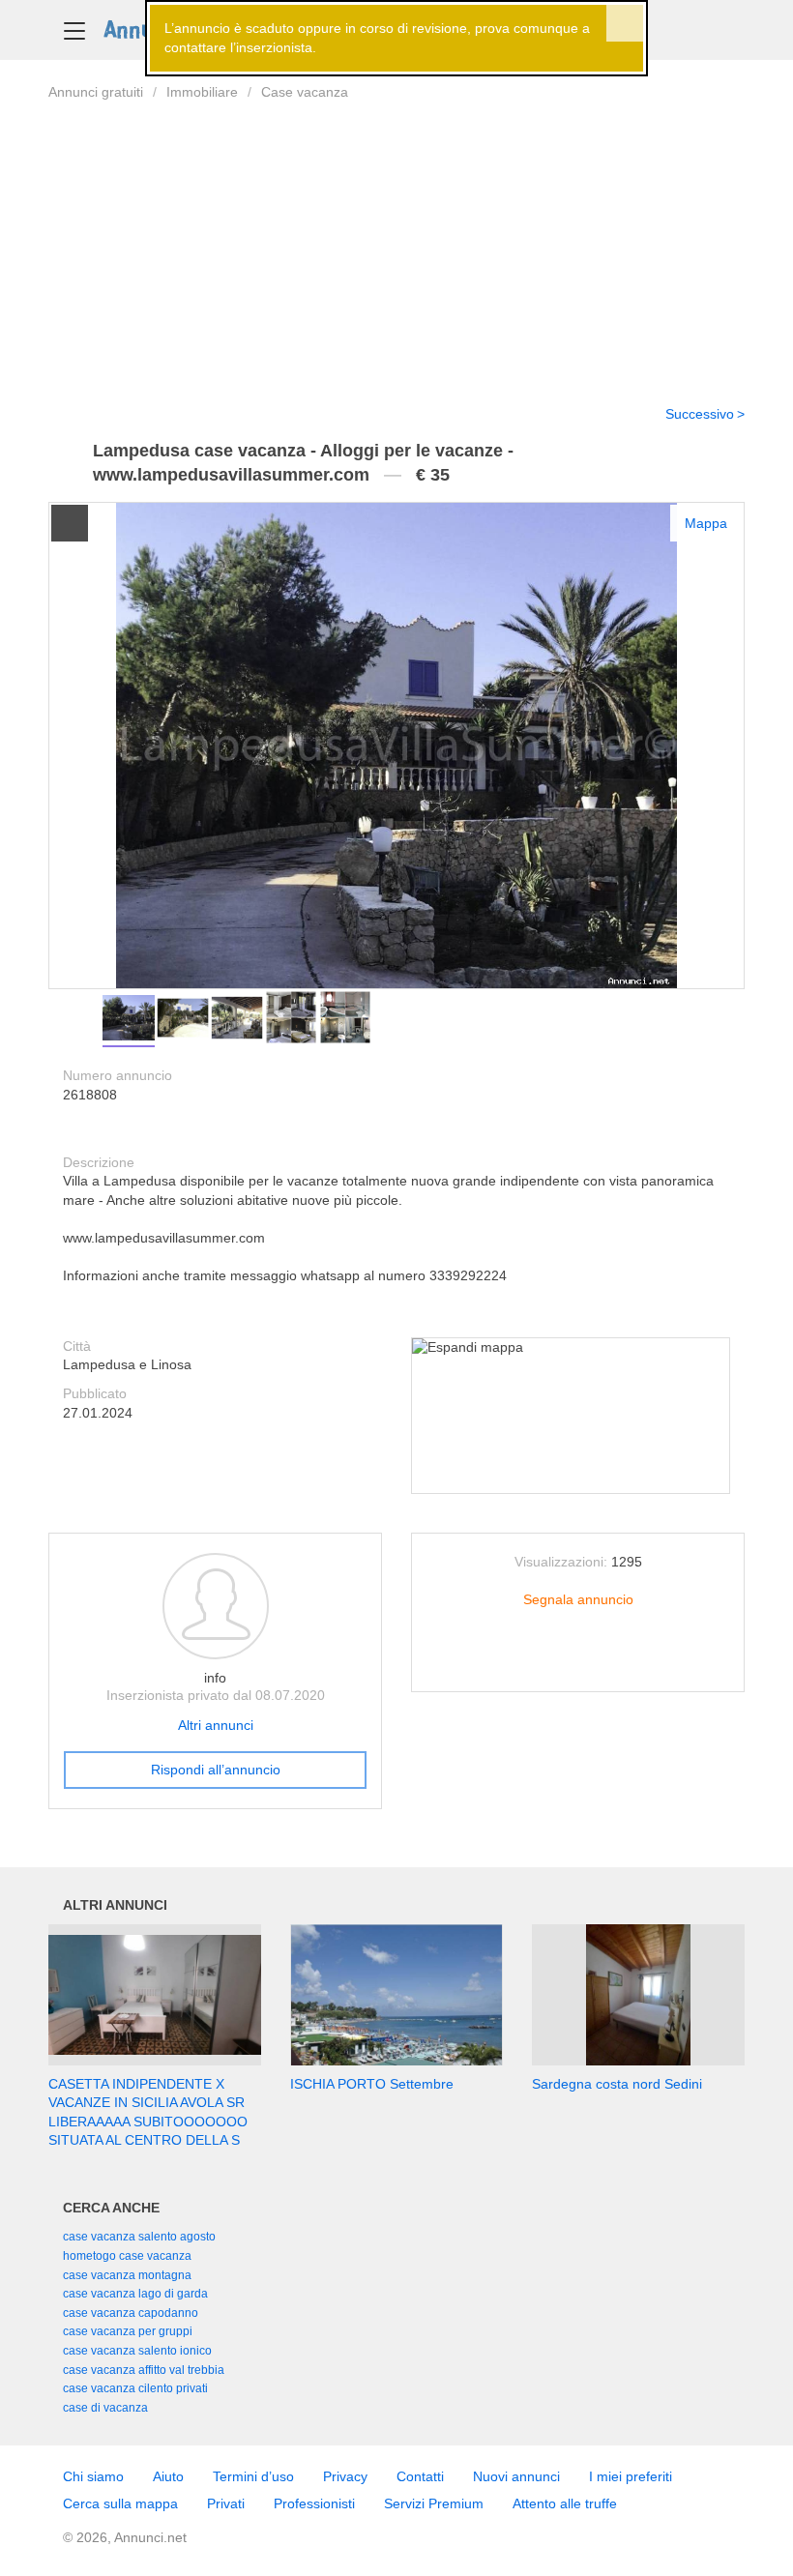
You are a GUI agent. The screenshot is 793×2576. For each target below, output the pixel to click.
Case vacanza (305, 92)
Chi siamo (93, 2476)
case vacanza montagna (127, 2275)
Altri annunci (216, 1725)
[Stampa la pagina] (578, 1661)
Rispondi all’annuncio (216, 1770)
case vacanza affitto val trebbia (144, 2370)
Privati (226, 2503)
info (215, 1678)
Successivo (700, 414)
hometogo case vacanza (127, 2256)
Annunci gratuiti (96, 92)
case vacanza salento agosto (139, 2237)
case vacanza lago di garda (135, 2294)
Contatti (420, 2476)
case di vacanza (105, 2408)
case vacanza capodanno (131, 2313)
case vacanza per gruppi (128, 2331)
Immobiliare (202, 92)
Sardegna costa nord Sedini (617, 2084)
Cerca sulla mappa (120, 2503)
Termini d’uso (253, 2476)
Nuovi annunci (516, 2476)
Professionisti (314, 2503)
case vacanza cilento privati (135, 2388)
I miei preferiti (631, 2476)
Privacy (345, 2476)
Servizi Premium (434, 2503)
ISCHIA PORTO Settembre (372, 2084)
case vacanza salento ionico (137, 2351)
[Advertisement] (396, 241)
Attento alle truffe (565, 2503)
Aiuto (168, 2476)
